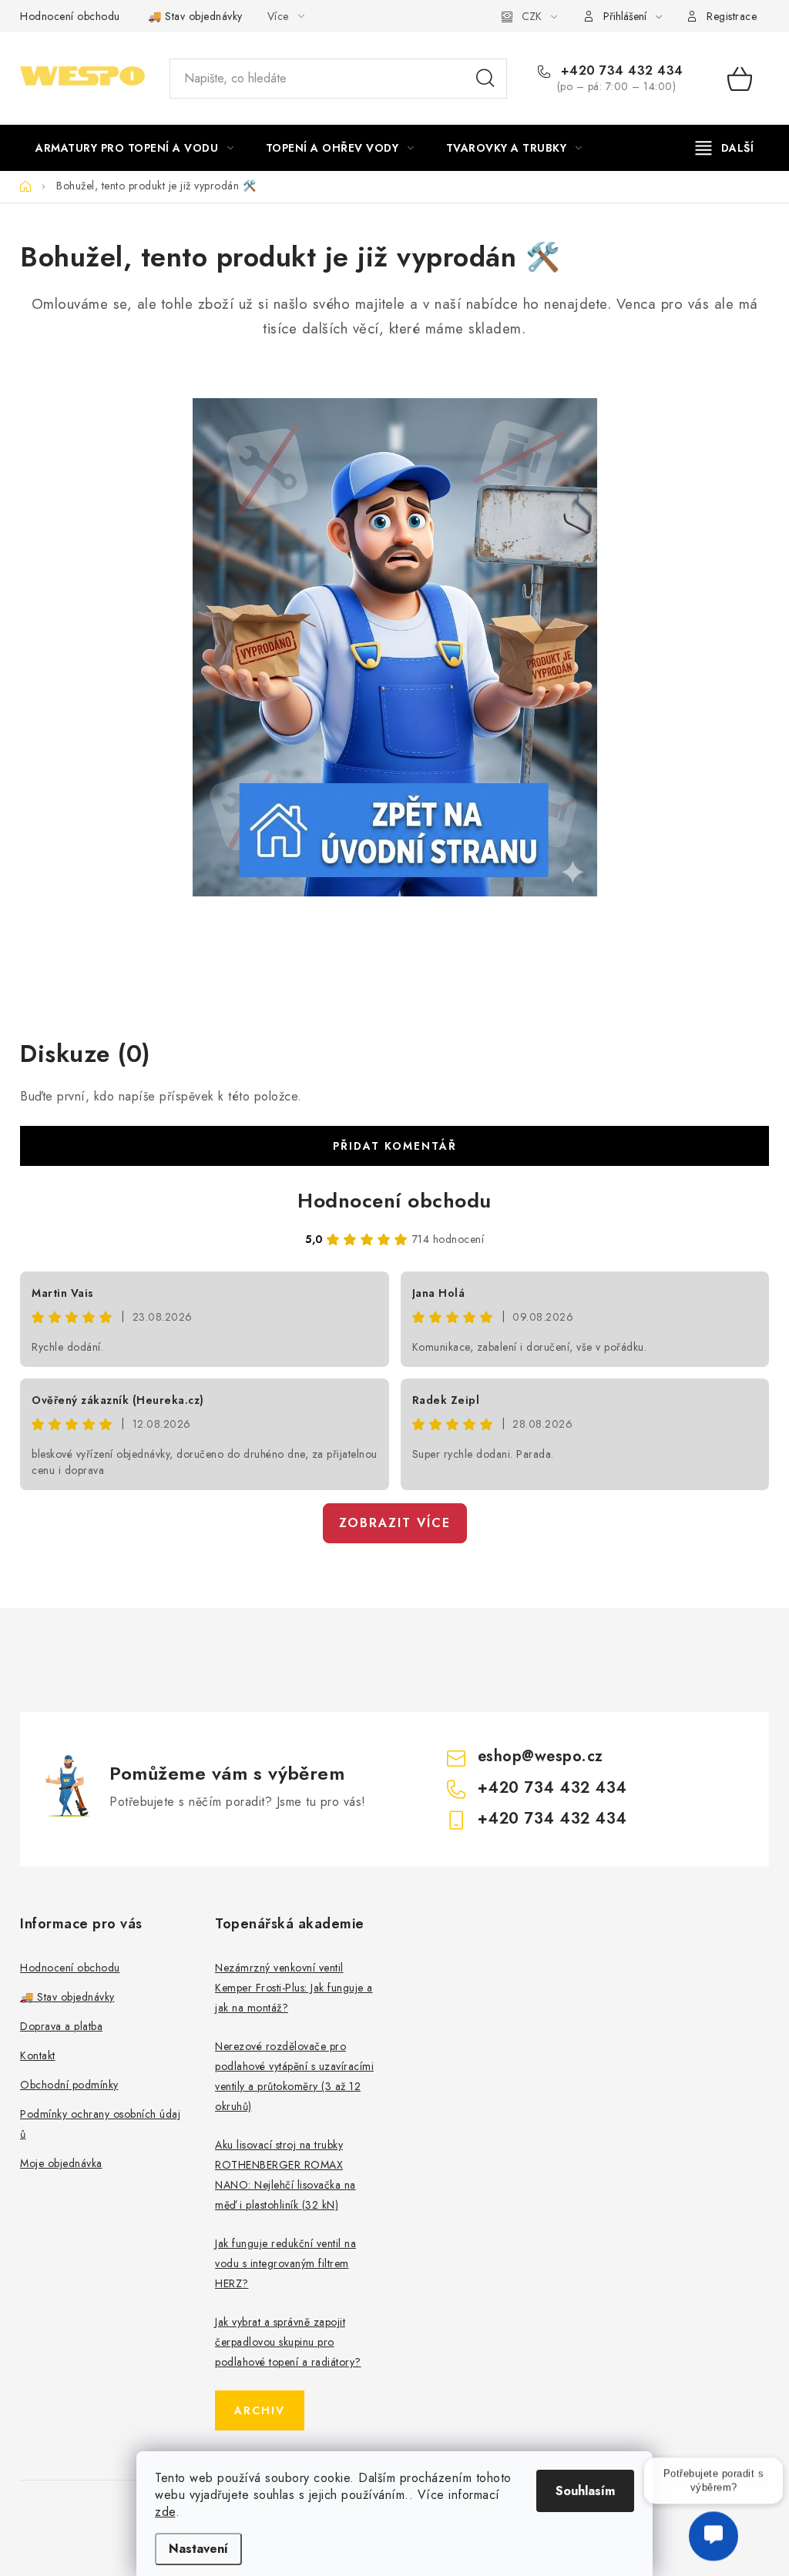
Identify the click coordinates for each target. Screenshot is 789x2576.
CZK (532, 16)
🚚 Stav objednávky (195, 16)
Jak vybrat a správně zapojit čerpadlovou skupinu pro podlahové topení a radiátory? (288, 2342)
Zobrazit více (395, 1523)
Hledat (485, 79)
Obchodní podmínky (69, 2085)
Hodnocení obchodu (70, 16)
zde (165, 2512)
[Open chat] (713, 2528)
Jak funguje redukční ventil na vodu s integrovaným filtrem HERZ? (285, 2263)
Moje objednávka (61, 2163)
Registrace (732, 16)
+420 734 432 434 (620, 71)
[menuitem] (135, 148)
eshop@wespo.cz (541, 1756)
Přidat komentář (395, 1146)
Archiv (260, 2410)
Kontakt (38, 2055)
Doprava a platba (61, 2026)
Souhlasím (585, 2491)
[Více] (725, 148)
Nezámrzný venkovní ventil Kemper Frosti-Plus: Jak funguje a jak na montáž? (294, 1988)
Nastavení (198, 2549)
